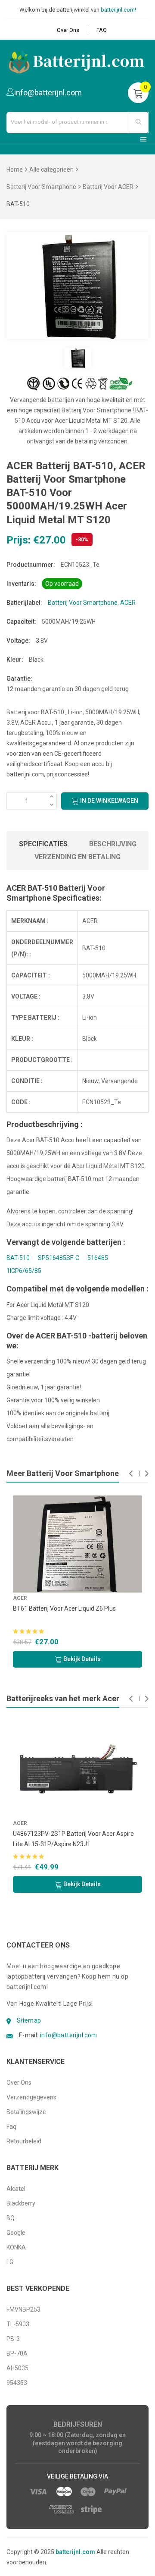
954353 (17, 2383)
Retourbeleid (24, 2141)
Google (16, 2233)
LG (10, 2262)
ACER (128, 603)
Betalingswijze (26, 2112)
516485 (98, 1258)
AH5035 (17, 2368)
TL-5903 (18, 2324)
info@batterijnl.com (69, 2035)
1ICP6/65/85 (24, 1271)
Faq (11, 2127)
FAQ (102, 30)
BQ (11, 2218)
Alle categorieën (51, 170)
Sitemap (29, 2020)
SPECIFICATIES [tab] (43, 844)
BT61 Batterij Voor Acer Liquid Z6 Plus (64, 1608)
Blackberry (21, 2203)
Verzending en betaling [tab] (77, 857)
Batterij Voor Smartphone (41, 187)
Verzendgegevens (31, 2097)
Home (15, 170)
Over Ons (68, 30)
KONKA (16, 2247)
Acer (20, 1823)
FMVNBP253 (23, 2309)
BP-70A (17, 2353)
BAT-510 (18, 1258)
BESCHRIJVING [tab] (113, 844)
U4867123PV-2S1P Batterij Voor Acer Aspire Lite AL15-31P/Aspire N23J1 (73, 1839)
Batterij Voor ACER (108, 187)
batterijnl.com (75, 2552)
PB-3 (13, 2339)
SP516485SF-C (59, 1258)
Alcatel (16, 2189)
